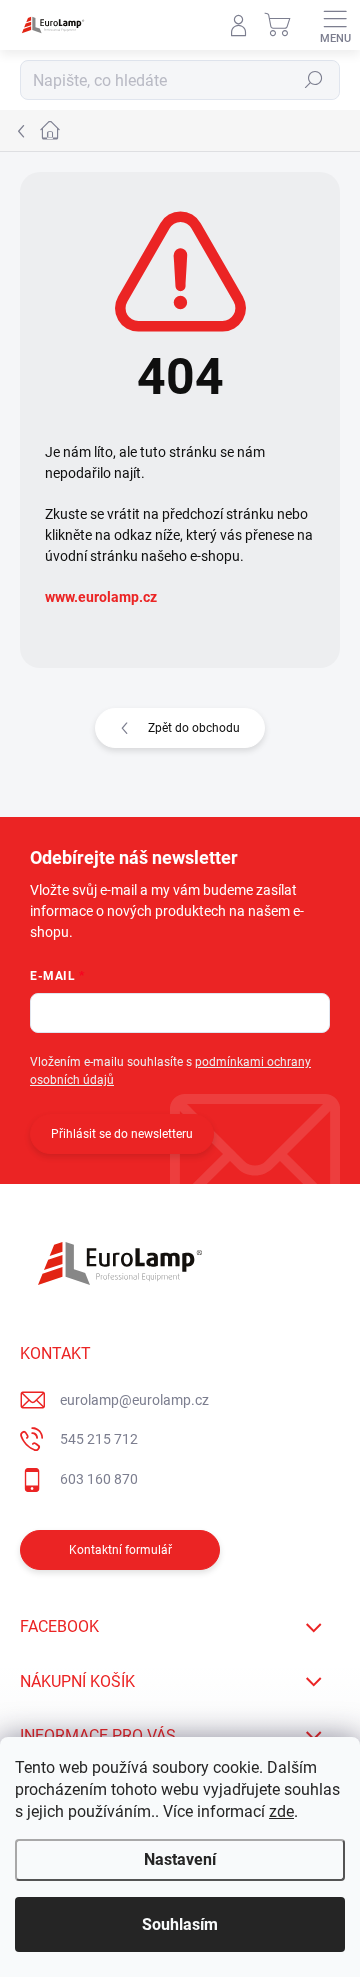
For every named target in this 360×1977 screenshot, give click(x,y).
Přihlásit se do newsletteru (122, 1134)
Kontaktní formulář (120, 1550)
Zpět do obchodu (194, 728)
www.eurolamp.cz (101, 597)
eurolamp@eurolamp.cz (134, 1400)
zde (281, 1811)
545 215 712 (99, 1439)
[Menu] (335, 25)
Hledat (314, 80)
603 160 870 (99, 1479)
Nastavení (180, 1859)
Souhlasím (180, 1924)
